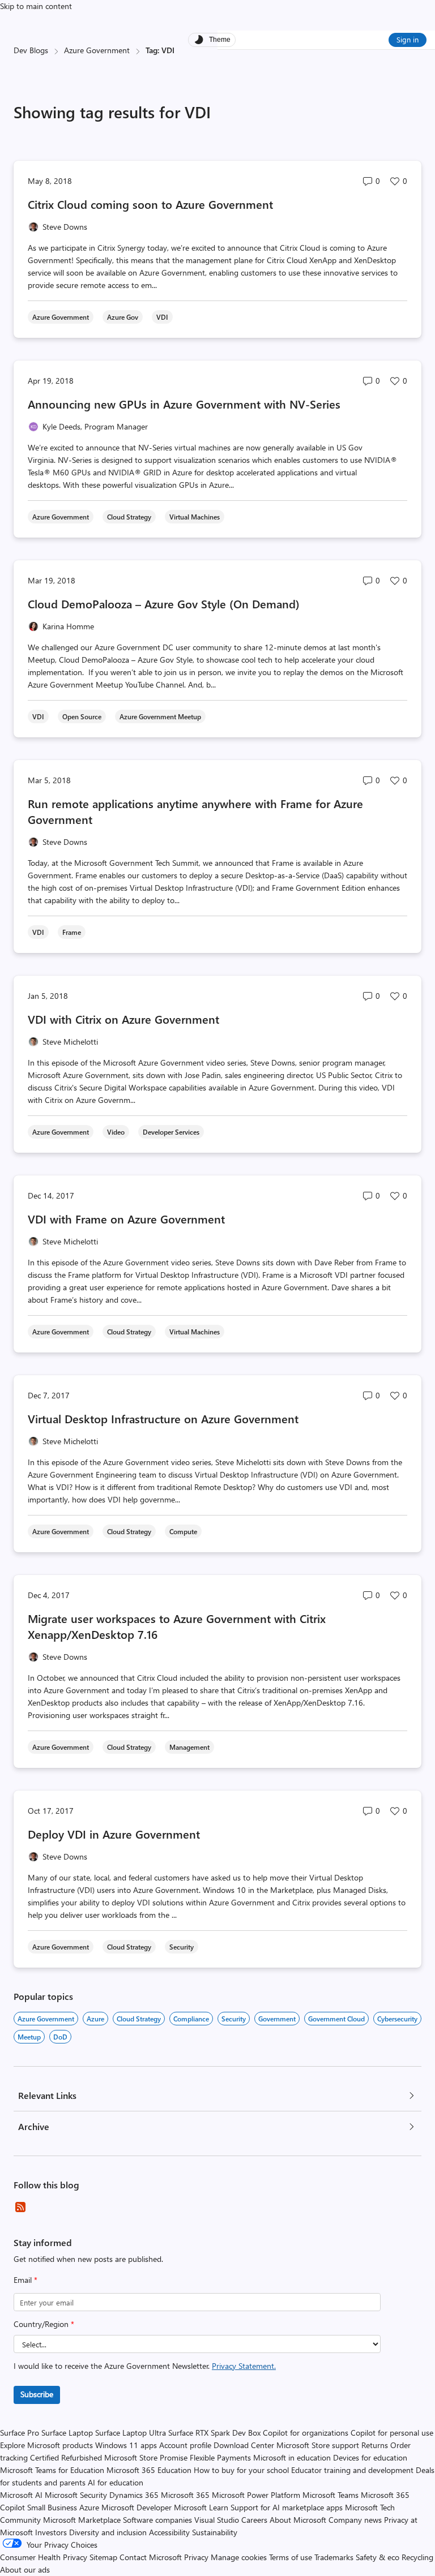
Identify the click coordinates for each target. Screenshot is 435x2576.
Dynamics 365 (134, 2495)
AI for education (116, 2482)
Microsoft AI (21, 2495)
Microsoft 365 (185, 2495)
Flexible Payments (220, 2457)
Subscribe (37, 2394)
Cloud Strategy (139, 2019)
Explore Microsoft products (46, 2445)
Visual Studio (217, 2520)
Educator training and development (352, 2470)
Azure (95, 2019)
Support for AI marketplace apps (287, 2507)
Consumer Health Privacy (44, 2557)
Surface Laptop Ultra (131, 2433)
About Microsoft (298, 2520)
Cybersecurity (397, 2019)
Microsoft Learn (201, 2507)
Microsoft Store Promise (146, 2457)
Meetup (29, 2037)
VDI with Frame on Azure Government (126, 1219)
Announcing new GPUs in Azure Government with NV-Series (184, 404)
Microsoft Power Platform (256, 2495)
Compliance (191, 2019)
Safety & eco (378, 2557)
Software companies (157, 2520)
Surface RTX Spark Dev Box (214, 2433)
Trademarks (334, 2557)
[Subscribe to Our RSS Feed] (20, 2207)
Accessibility (169, 2532)
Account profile (185, 2445)
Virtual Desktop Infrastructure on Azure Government (163, 1418)
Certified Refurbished (66, 2457)
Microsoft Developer (137, 2507)
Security (234, 2019)
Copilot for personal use (392, 2433)
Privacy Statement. (244, 2366)
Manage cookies (239, 2557)
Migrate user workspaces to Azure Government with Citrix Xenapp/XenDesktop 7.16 (177, 1626)
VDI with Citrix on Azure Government (123, 1019)
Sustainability (215, 2532)
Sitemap (103, 2557)
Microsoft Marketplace (82, 2520)
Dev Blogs (31, 50)
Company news (355, 2520)
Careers (254, 2520)
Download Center (244, 2445)
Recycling (417, 2557)
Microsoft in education (292, 2457)
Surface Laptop (67, 2433)
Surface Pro (20, 2433)
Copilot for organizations (306, 2433)
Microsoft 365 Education (149, 2470)
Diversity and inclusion (108, 2532)
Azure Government (97, 50)
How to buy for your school (241, 2470)
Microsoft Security (76, 2495)
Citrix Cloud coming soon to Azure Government (150, 204)
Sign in (408, 39)
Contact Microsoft (151, 2557)
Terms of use (291, 2557)
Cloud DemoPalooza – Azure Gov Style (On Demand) (164, 604)
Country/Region (44, 2324)
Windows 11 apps (126, 2445)
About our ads (25, 2569)
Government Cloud (336, 2019)
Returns (375, 2445)
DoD (60, 2037)
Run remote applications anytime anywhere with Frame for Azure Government (195, 811)
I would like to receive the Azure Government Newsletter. (145, 2366)
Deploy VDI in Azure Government (114, 1834)
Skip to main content (36, 6)
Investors (51, 2532)
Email (25, 2280)
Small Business (52, 2507)
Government (277, 2019)
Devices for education (370, 2457)
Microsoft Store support (318, 2445)
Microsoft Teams (330, 2495)
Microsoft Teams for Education (52, 2470)
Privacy (197, 2557)
